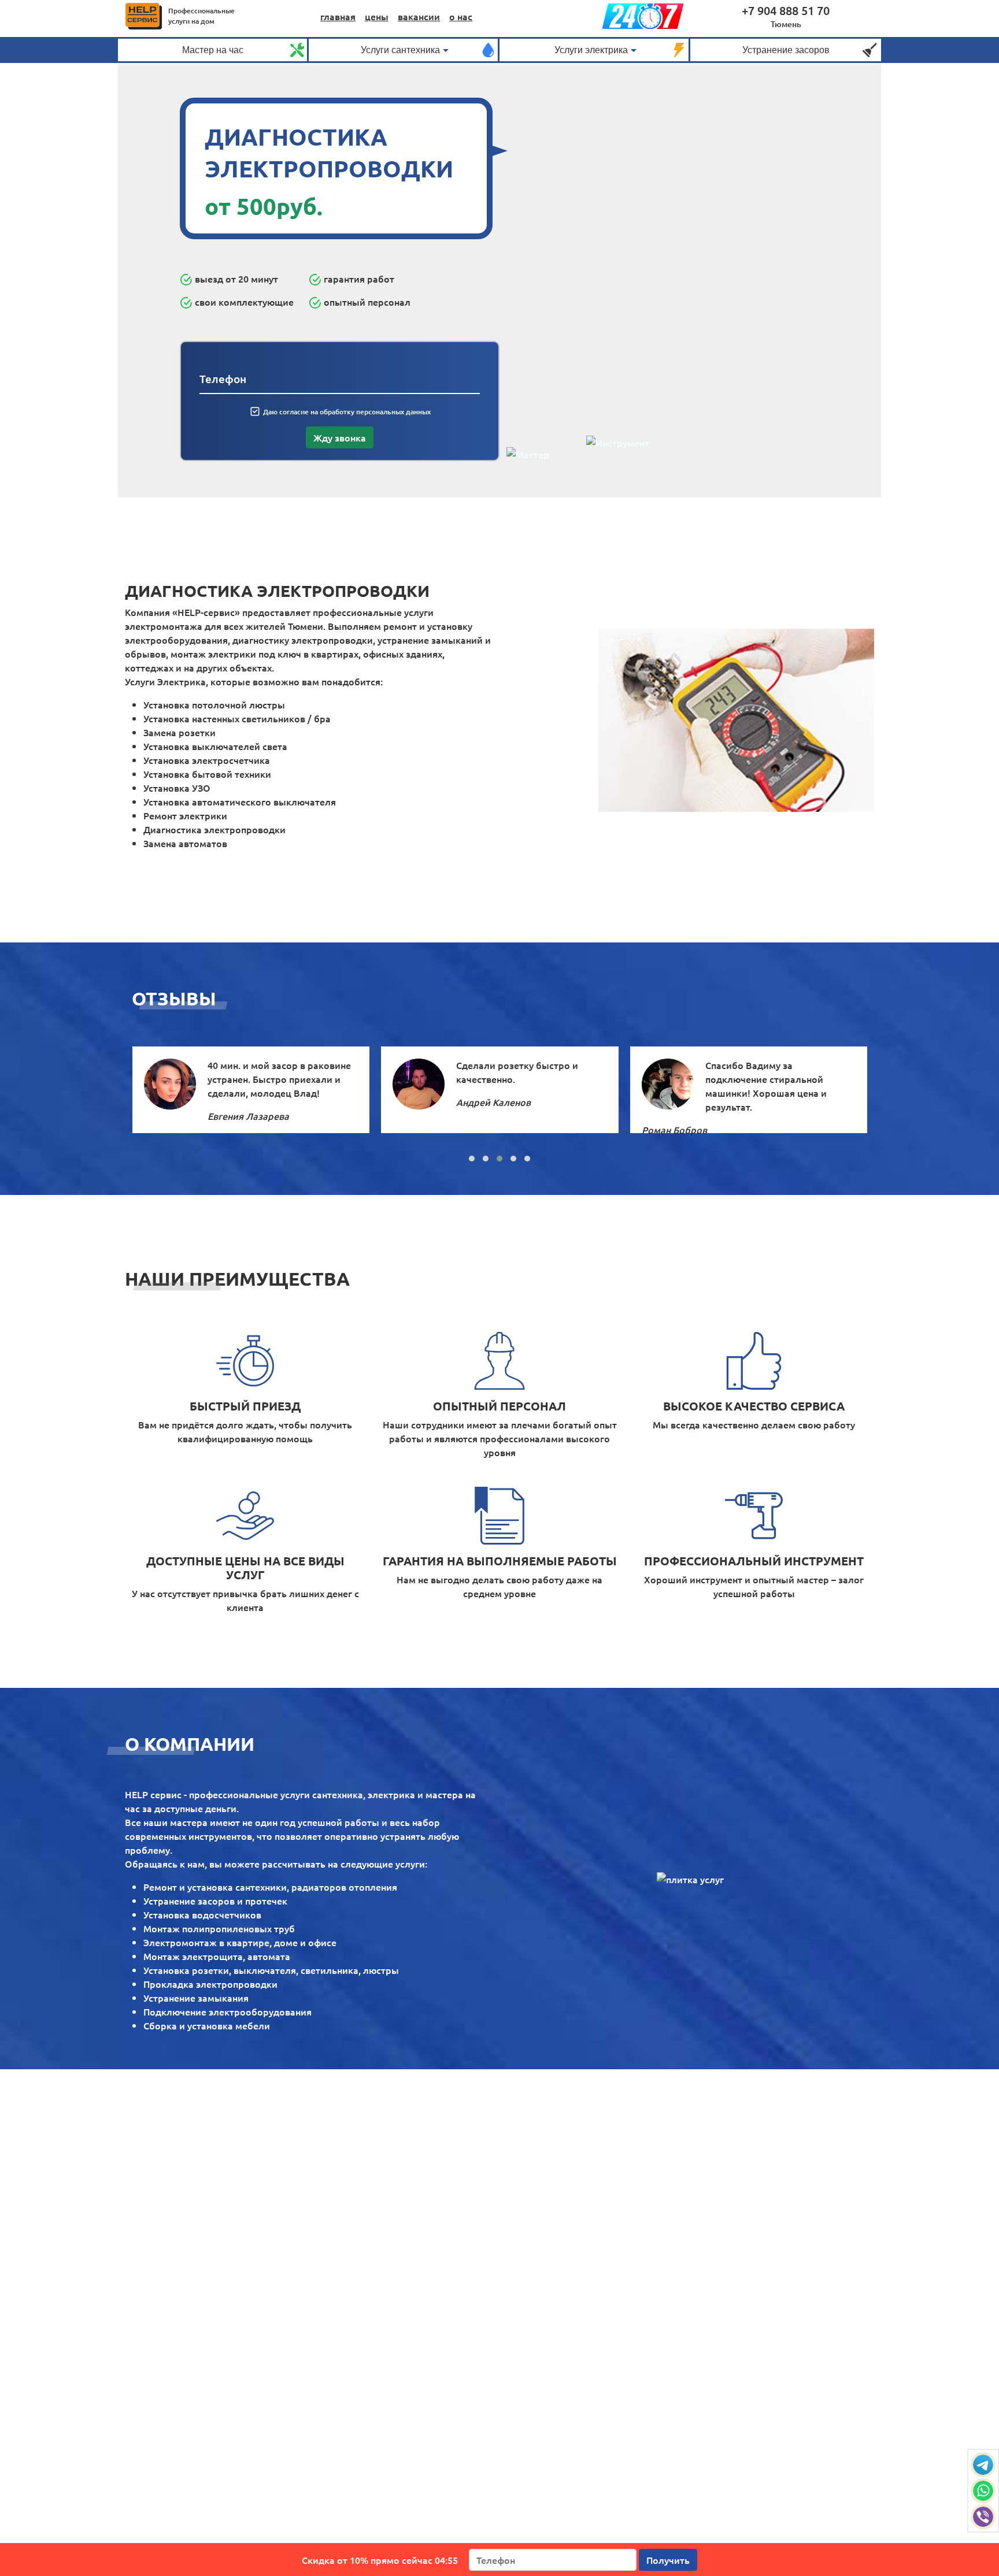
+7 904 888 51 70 (786, 10)
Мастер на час (213, 50)
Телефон (223, 379)
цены (377, 16)
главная (338, 16)
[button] (472, 1159)
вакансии (419, 16)
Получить (668, 2560)
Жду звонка (340, 437)
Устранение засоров (786, 50)
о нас (461, 16)
